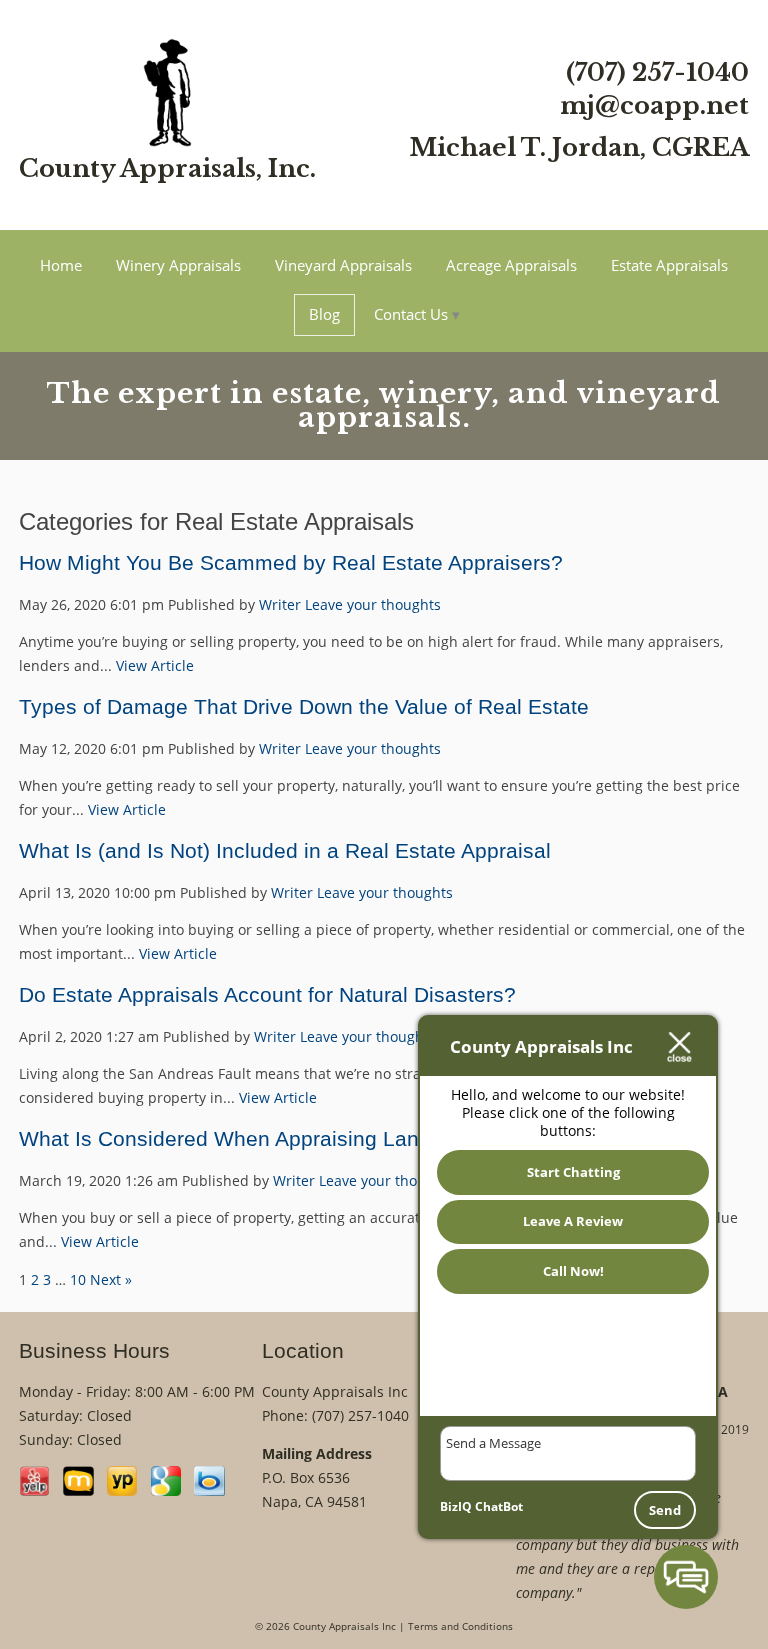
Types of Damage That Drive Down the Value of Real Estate (304, 706)
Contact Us (411, 314)
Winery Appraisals (178, 265)
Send (665, 1510)
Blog (324, 314)
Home (61, 265)
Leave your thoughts (373, 604)
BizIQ (456, 1506)
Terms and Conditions (460, 1626)
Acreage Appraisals (511, 265)
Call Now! (573, 1271)
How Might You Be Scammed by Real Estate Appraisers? (291, 562)
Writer (280, 604)
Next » (111, 1279)
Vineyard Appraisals (343, 265)
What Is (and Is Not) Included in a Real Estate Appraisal (285, 850)
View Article (155, 665)
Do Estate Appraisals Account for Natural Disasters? (267, 994)
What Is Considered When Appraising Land (225, 1138)
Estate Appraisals (669, 265)
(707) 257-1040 (657, 72)
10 (78, 1279)
